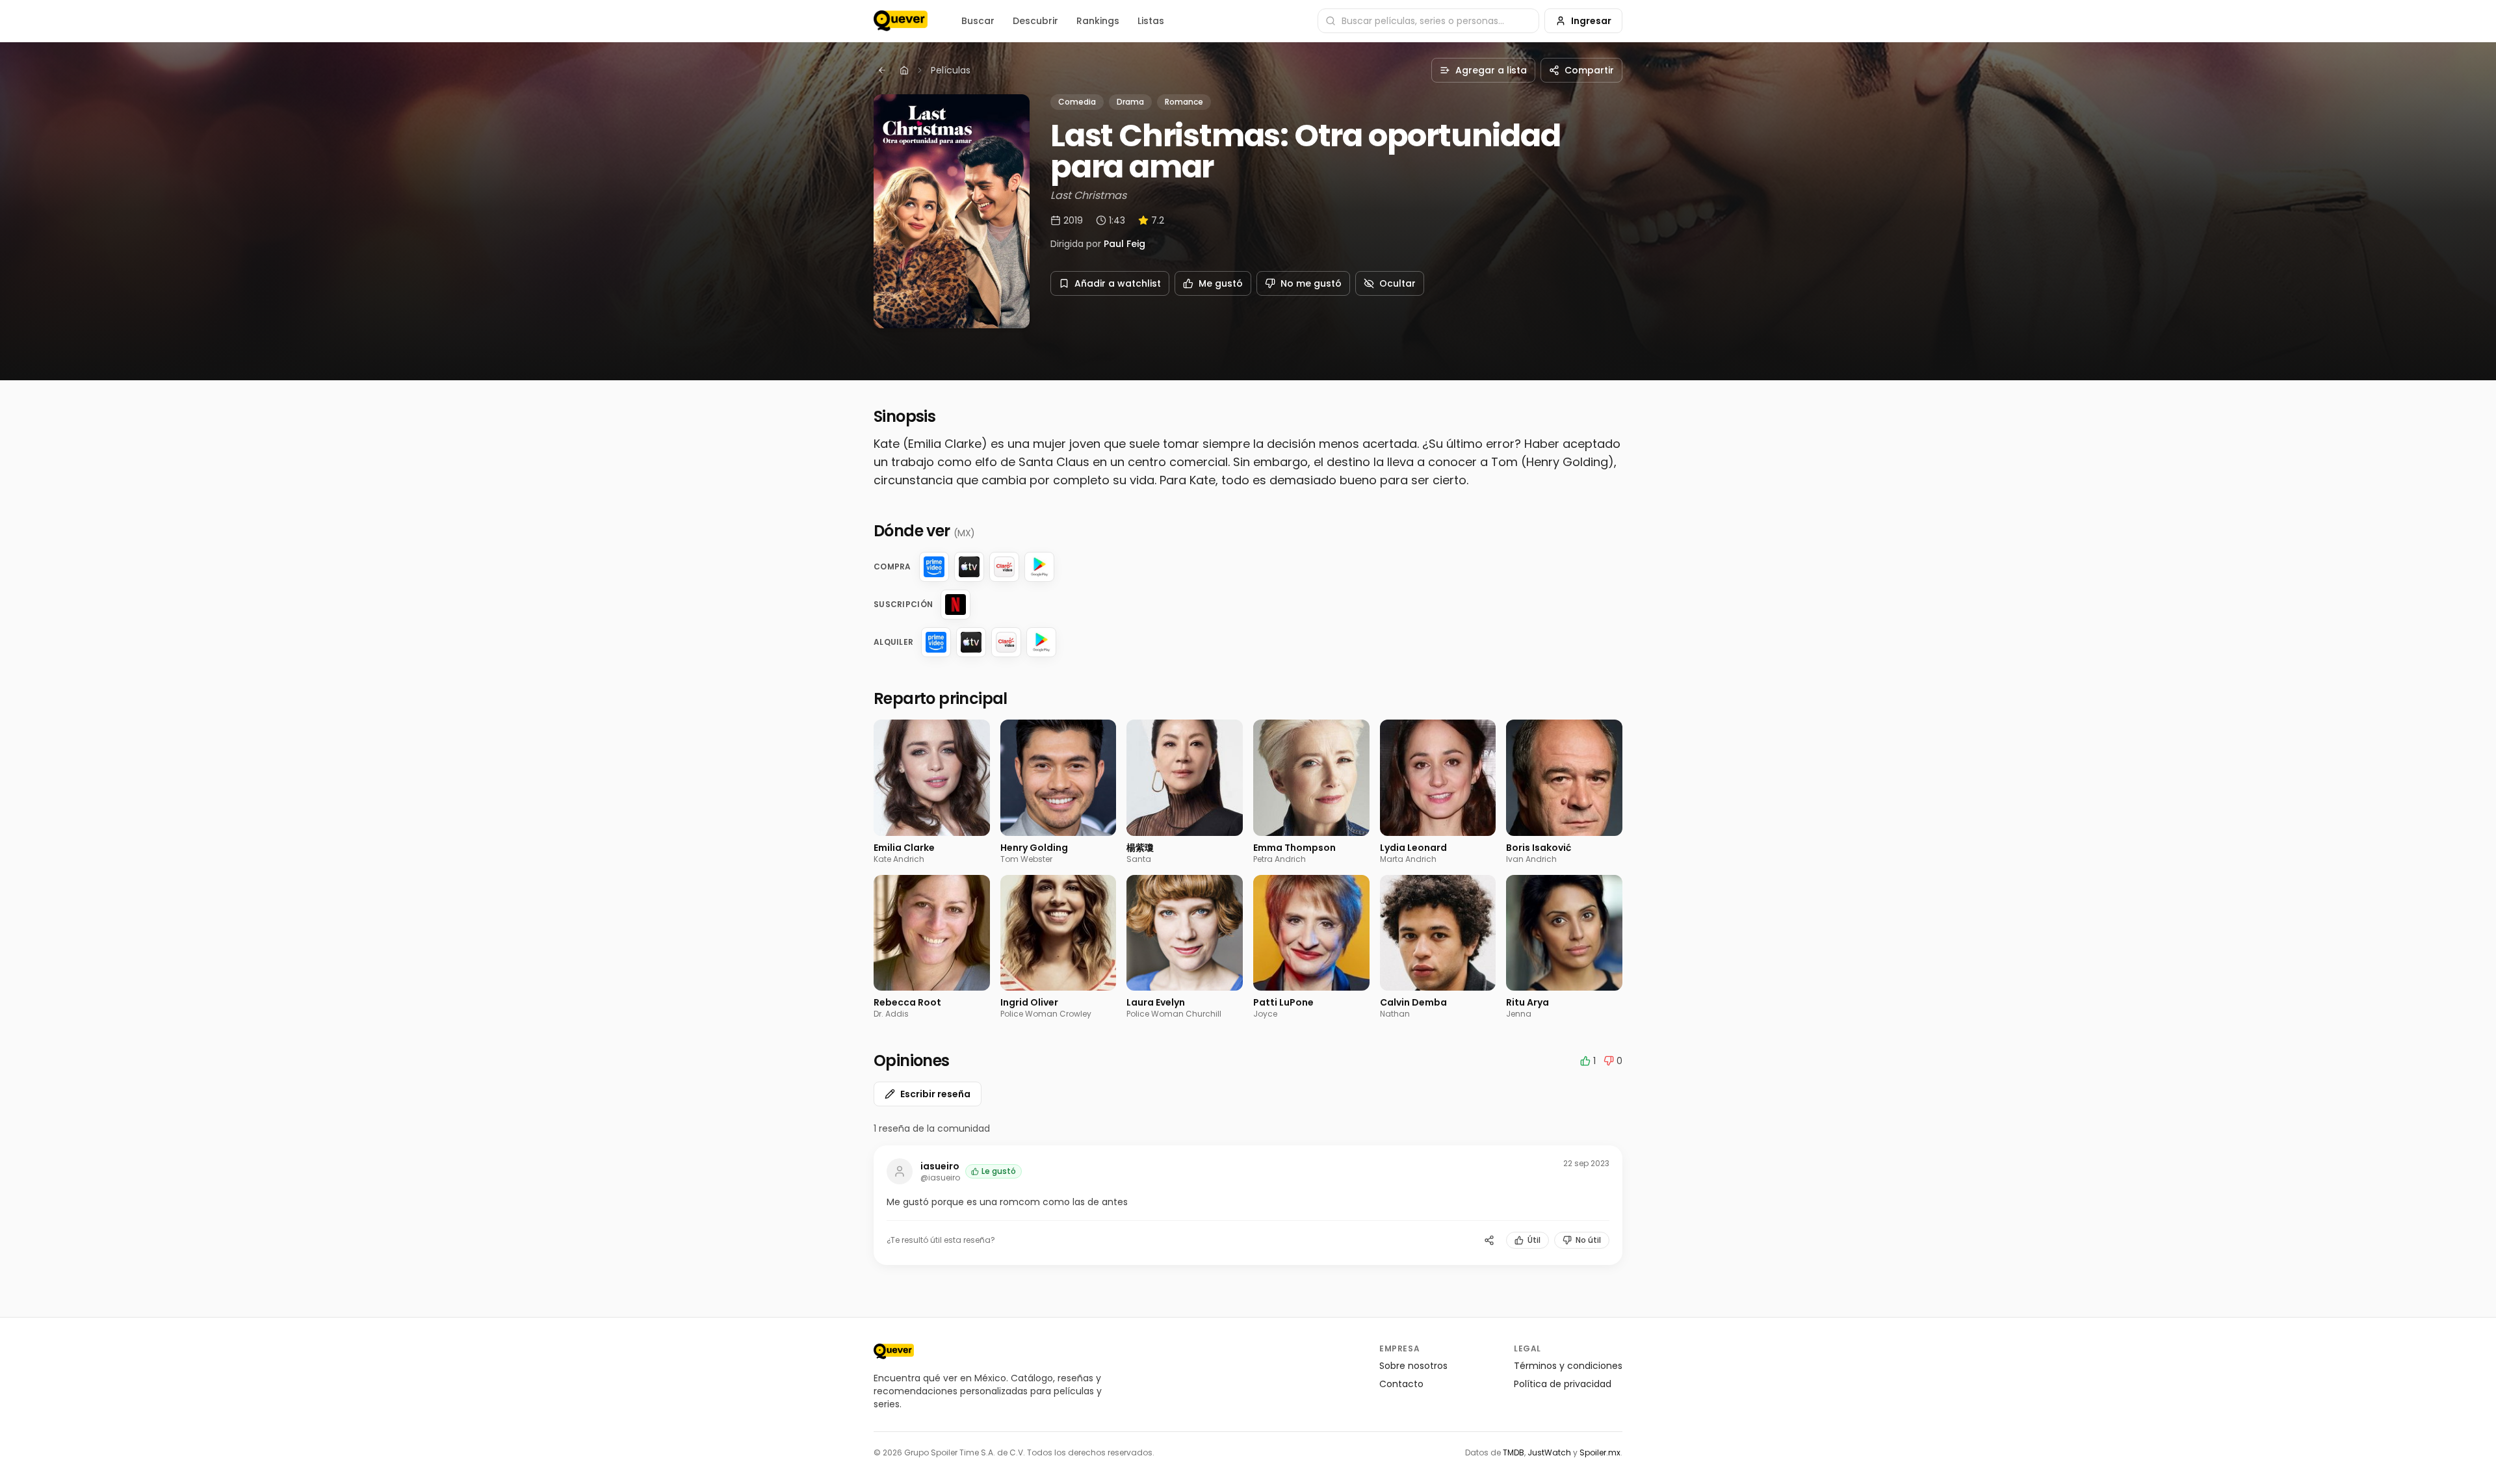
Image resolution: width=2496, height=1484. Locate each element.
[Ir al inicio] (894, 1351)
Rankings (1098, 21)
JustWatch (1549, 1452)
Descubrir (1035, 21)
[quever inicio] (901, 21)
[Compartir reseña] (1489, 1240)
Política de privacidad (1563, 1384)
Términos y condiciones (1568, 1366)
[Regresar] (882, 70)
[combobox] (1428, 21)
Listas (1151, 21)
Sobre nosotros (1413, 1366)
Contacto (1401, 1384)
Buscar (978, 21)
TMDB (1514, 1452)
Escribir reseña (935, 1094)
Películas (951, 70)
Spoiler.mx (1600, 1452)
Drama (1130, 102)
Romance (1184, 102)
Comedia (1077, 102)
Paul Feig (1124, 244)
